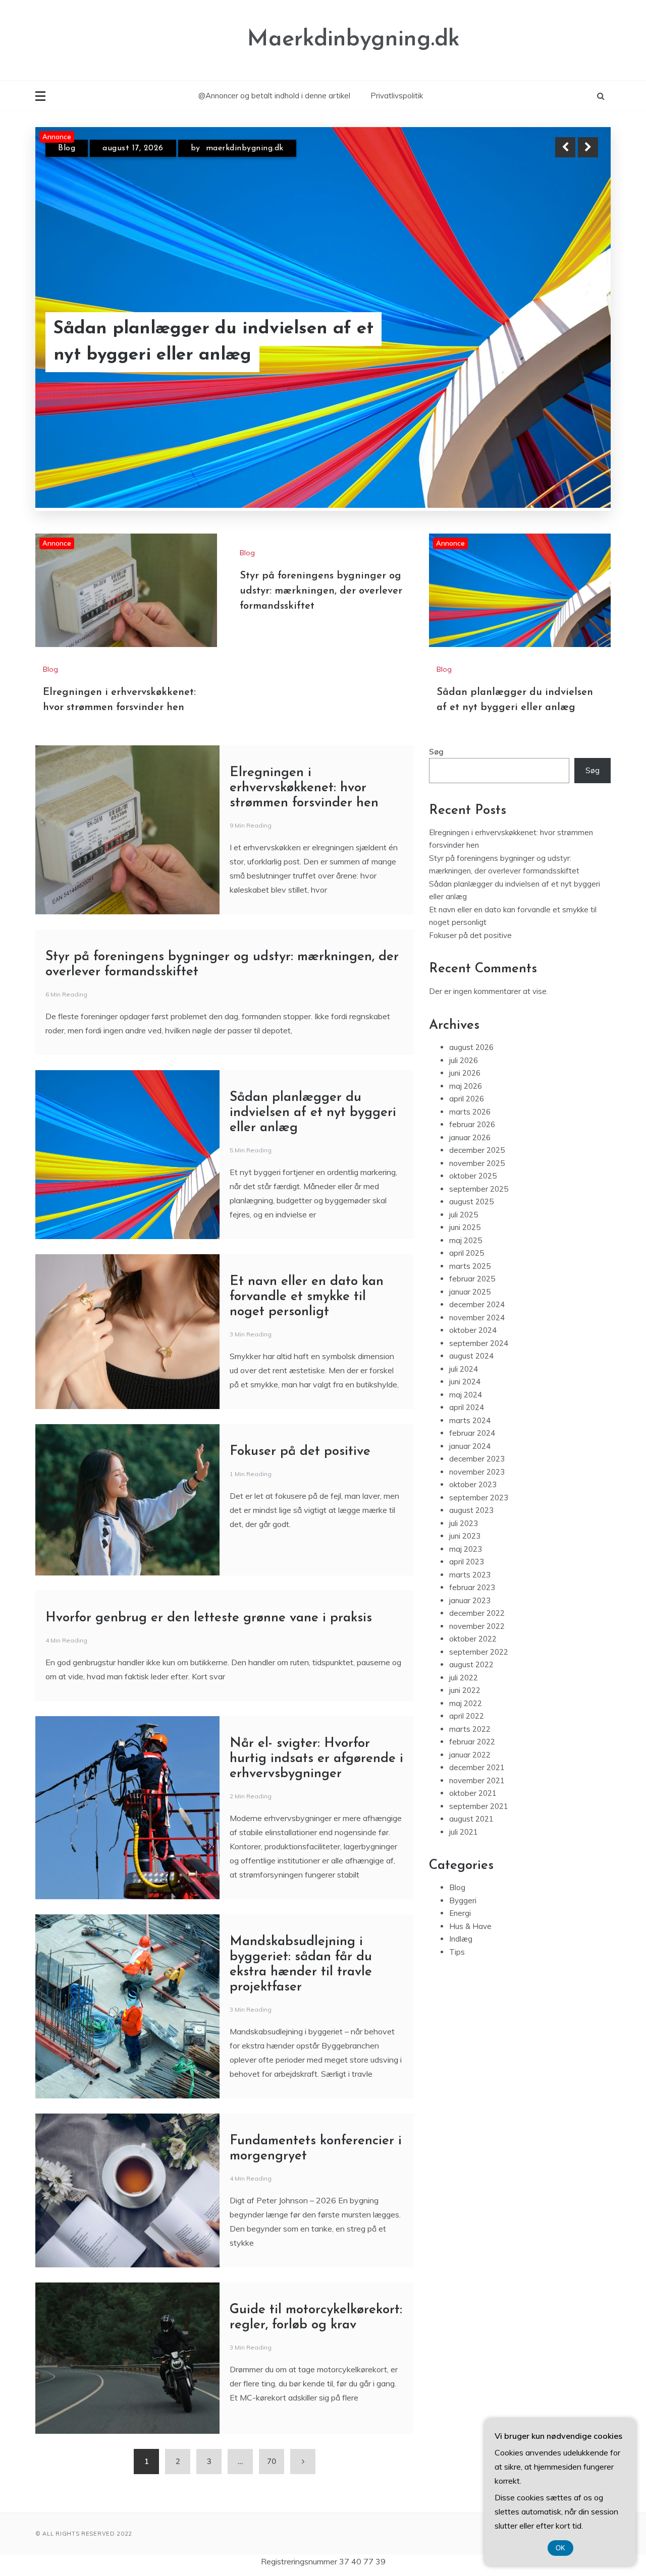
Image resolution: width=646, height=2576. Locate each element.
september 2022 (479, 1702)
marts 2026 (470, 1162)
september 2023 (479, 1548)
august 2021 (471, 1869)
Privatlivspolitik (397, 96)
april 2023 (467, 1612)
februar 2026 (472, 1175)
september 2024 (479, 1394)
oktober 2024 (473, 1381)
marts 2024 (470, 1471)
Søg (436, 802)
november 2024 (477, 1368)
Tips (457, 2002)
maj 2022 (466, 1754)
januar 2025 (470, 1342)
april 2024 (467, 1458)
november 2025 (477, 1214)
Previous (565, 147)
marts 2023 (470, 1625)
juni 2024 (465, 1432)
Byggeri (463, 1951)
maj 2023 (466, 1599)
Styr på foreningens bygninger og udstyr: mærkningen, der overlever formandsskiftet (321, 641)
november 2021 (477, 1831)
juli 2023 (464, 1574)
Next (588, 147)
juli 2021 (464, 1882)
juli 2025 (464, 1265)
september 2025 (479, 1239)
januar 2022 (470, 1805)
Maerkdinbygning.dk (354, 40)
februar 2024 (472, 1483)
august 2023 (471, 1561)
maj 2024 (466, 1445)
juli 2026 (464, 1111)
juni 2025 (465, 1278)
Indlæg (461, 1989)
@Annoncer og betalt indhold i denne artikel (274, 96)
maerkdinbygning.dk (245, 148)
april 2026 (467, 1149)
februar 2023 (472, 1638)
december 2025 (477, 1201)
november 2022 (477, 1677)
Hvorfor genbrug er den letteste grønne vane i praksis (209, 1668)
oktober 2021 (473, 1843)
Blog (67, 148)
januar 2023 (470, 1651)
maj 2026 (466, 1136)
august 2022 (471, 1715)
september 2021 (479, 1857)
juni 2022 (465, 1741)
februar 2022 (472, 1792)
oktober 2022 (473, 1689)
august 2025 (471, 1252)
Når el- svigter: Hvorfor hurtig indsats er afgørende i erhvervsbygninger (316, 1809)
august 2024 (471, 1406)
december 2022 (477, 1663)
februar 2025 (472, 1329)
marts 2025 (470, 1316)
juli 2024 (464, 1419)
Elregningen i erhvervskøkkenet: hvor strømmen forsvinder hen (211, 342)
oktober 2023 (473, 1535)
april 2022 (467, 1766)
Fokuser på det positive (300, 1502)
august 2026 (471, 1098)
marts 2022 (470, 1779)
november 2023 (477, 1522)
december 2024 (477, 1355)
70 (272, 2512)
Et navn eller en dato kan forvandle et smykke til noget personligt (307, 1347)
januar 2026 (470, 1188)
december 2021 (477, 1818)
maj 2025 (466, 1291)
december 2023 (477, 1509)
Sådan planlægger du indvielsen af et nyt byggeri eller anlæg (313, 1163)
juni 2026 (465, 1123)
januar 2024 (470, 1497)
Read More (570, 342)
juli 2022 (464, 1728)
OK (560, 2548)
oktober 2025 (473, 1226)
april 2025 (467, 1303)
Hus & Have (470, 1977)
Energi (460, 1964)
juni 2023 (465, 1586)
